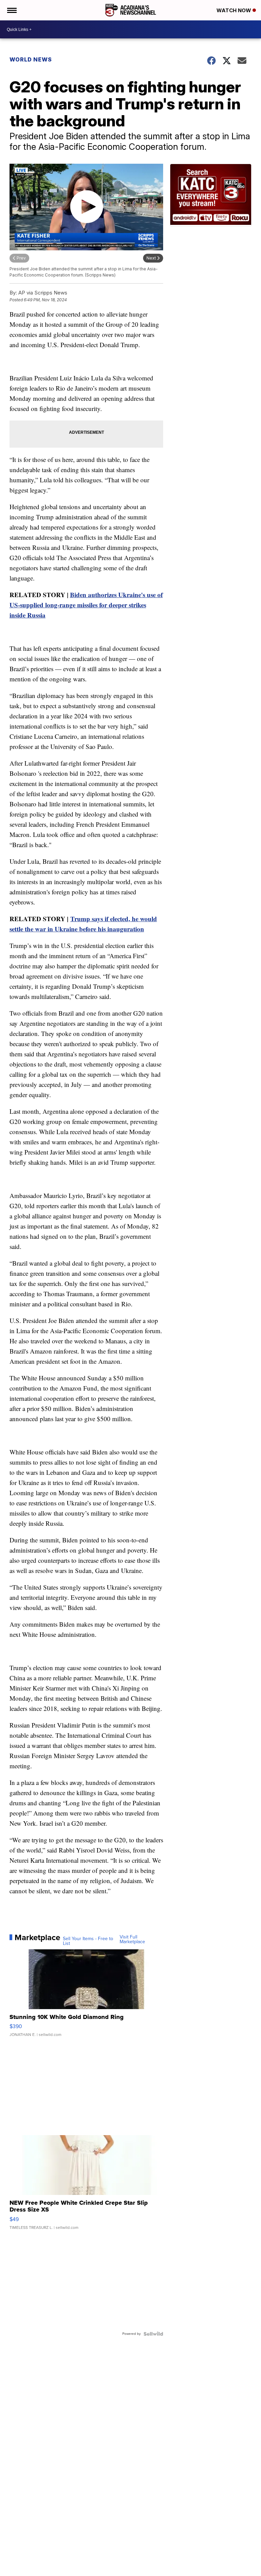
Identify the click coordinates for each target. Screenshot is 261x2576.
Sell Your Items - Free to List (88, 1941)
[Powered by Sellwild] (153, 2334)
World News (31, 59)
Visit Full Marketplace (132, 1939)
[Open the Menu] (11, 10)
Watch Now (234, 10)
